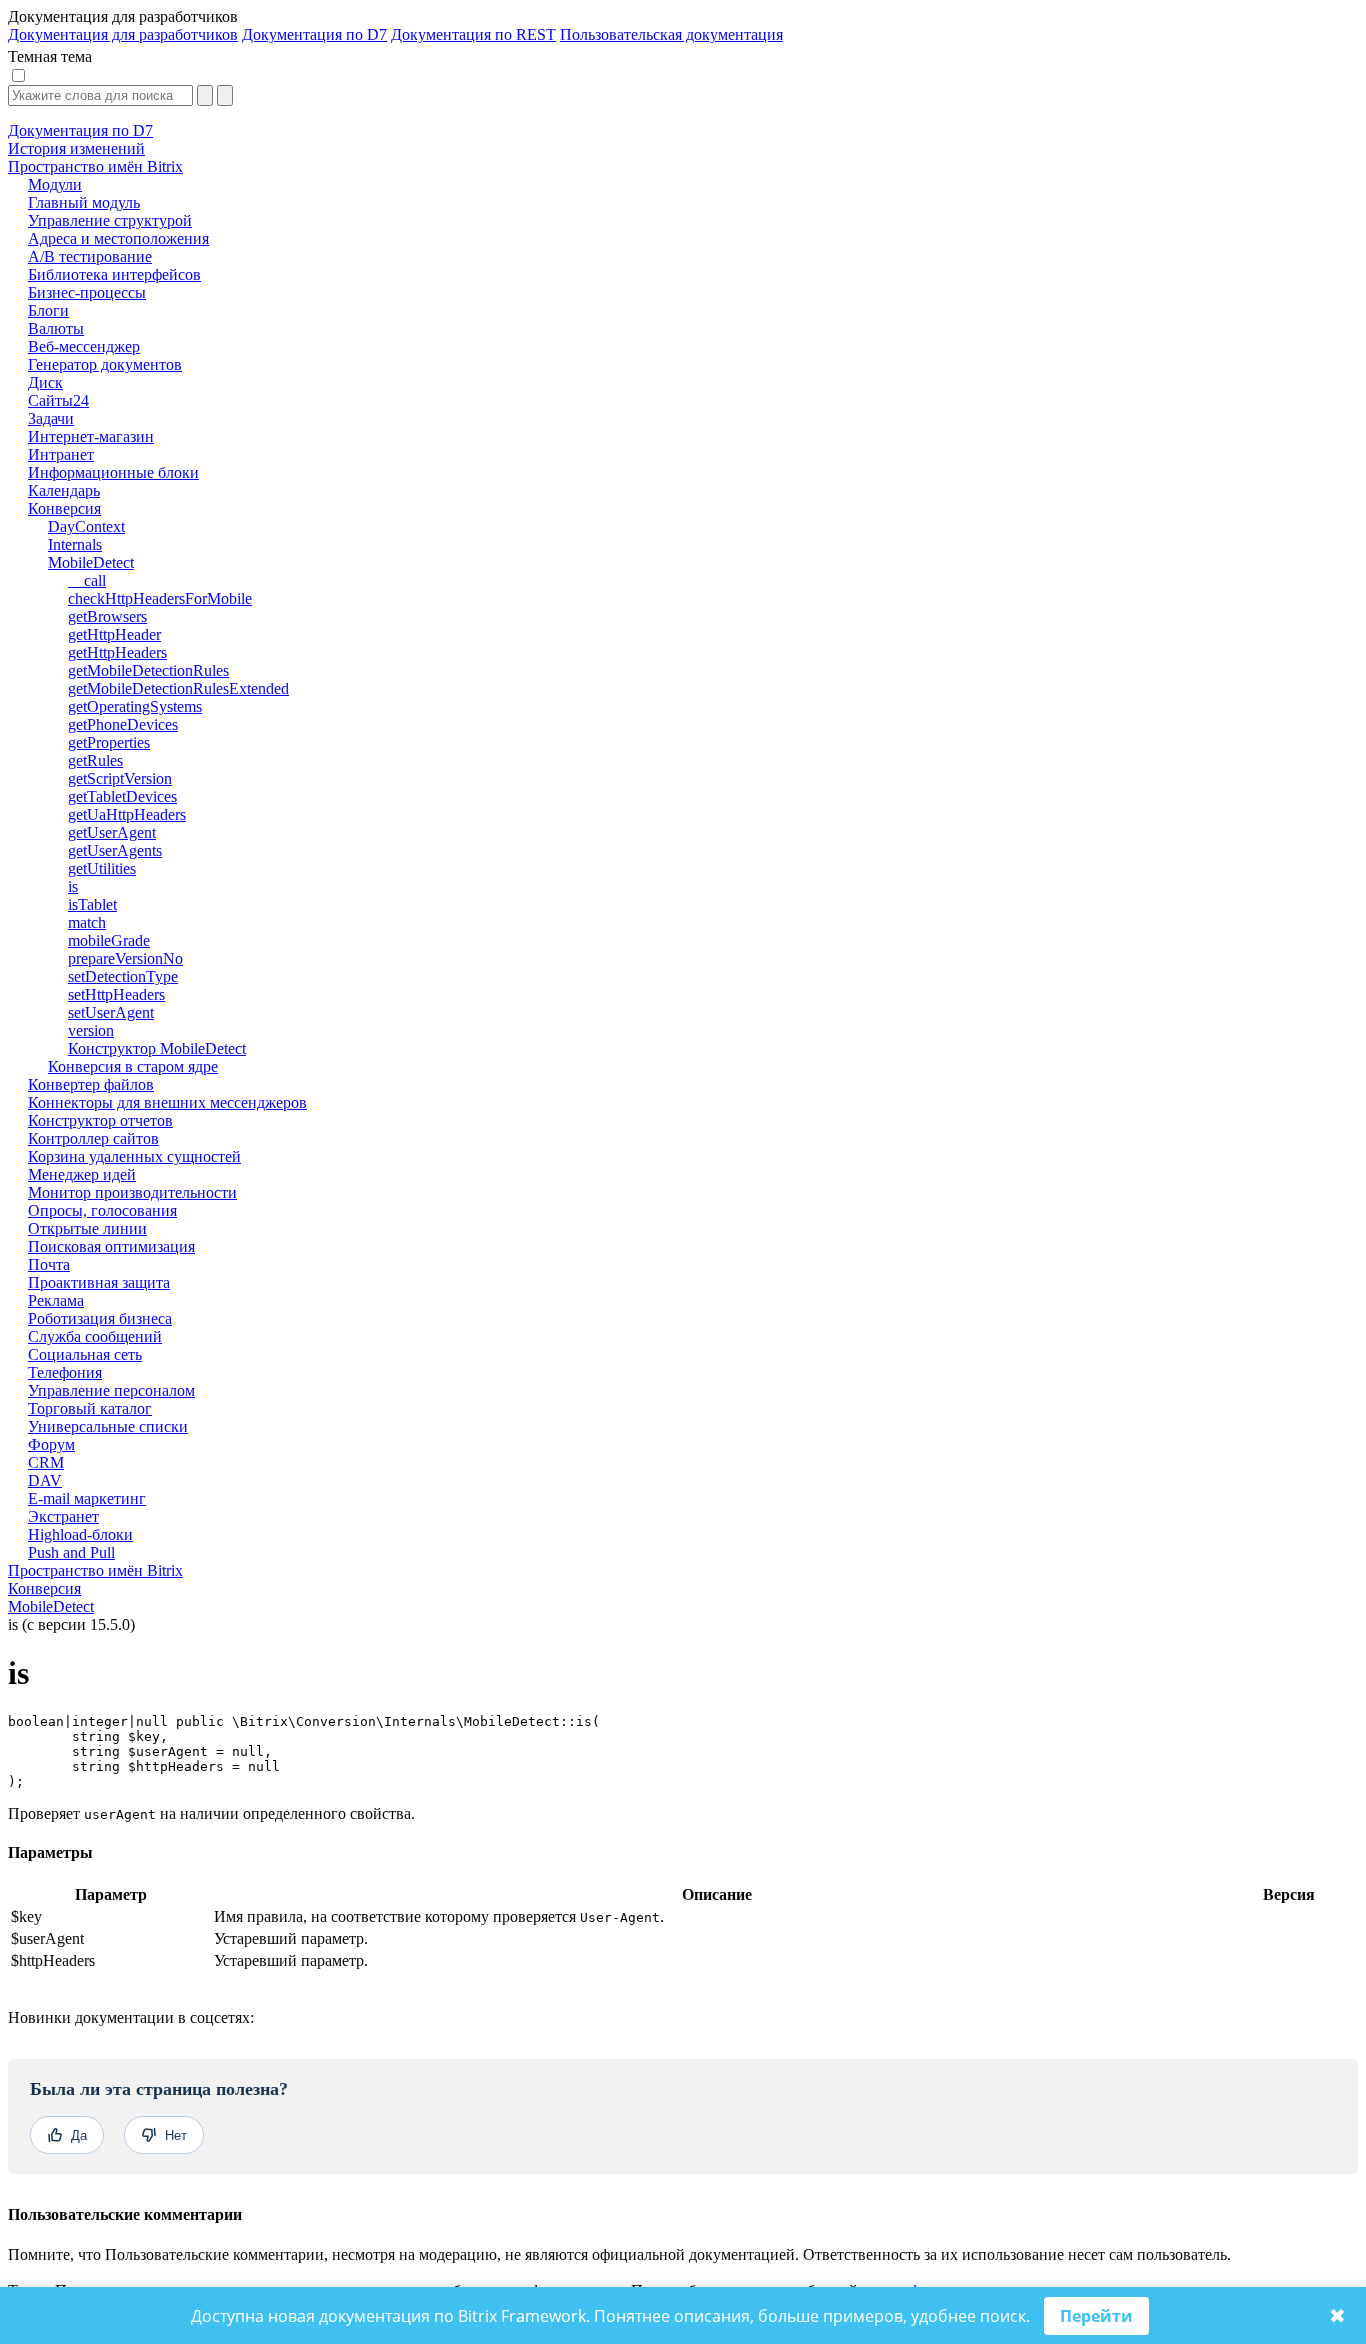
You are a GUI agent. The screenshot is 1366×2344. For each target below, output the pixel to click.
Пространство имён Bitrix (95, 1570)
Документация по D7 (314, 34)
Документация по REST (473, 34)
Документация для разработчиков (123, 34)
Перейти (1096, 2316)
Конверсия (44, 1588)
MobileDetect (51, 1606)
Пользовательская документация (671, 34)
